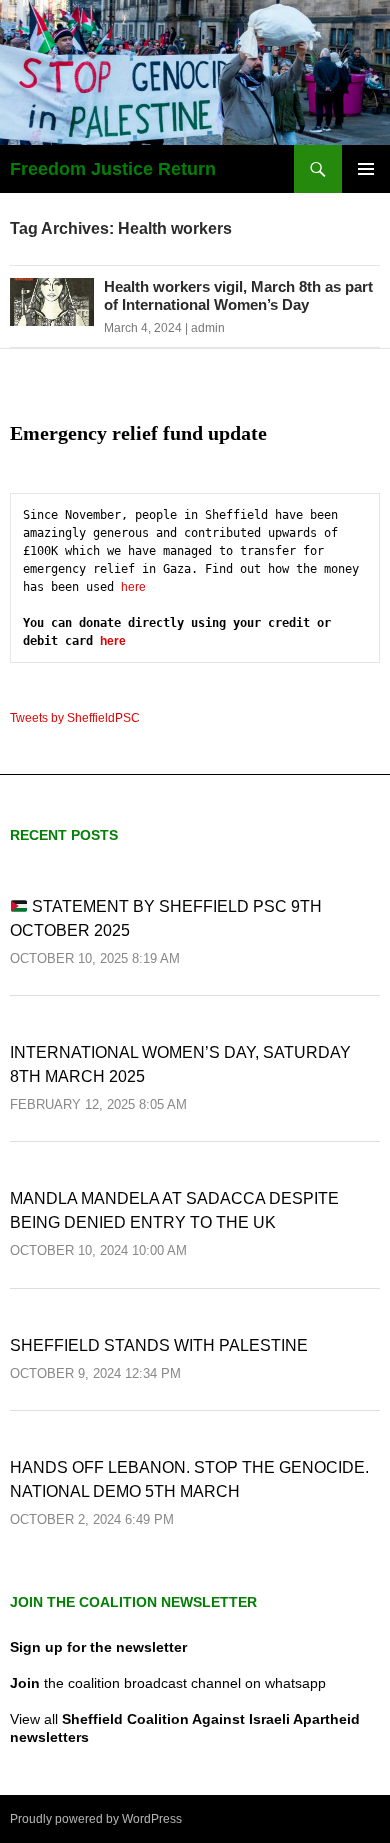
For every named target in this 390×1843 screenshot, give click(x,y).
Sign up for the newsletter (98, 1647)
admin (208, 328)
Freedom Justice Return (113, 169)
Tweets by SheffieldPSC (75, 718)
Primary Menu (366, 169)
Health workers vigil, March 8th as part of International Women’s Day (238, 295)
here (133, 587)
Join (25, 1683)
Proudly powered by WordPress (96, 1819)
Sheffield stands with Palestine (159, 1345)
